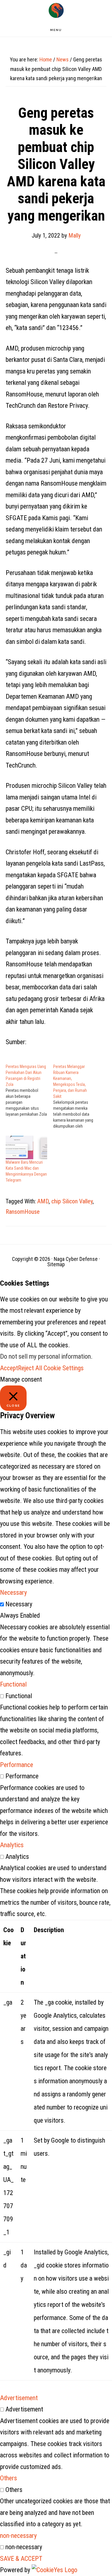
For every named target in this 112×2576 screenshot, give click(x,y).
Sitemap (56, 1264)
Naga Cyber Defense (56, 10)
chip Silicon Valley (72, 1201)
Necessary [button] (13, 1592)
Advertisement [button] (19, 2398)
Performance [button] (17, 1765)
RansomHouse (23, 1212)
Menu (56, 30)
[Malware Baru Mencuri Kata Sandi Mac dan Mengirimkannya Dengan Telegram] (26, 1147)
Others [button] (9, 2478)
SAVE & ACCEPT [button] (21, 2559)
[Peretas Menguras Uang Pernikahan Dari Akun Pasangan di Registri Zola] (29, 1090)
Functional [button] (13, 1684)
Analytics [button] (12, 1845)
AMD (43, 1201)
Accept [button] (9, 1368)
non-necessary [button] (18, 2536)
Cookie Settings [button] (64, 1368)
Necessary (19, 1604)
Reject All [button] (30, 1368)
